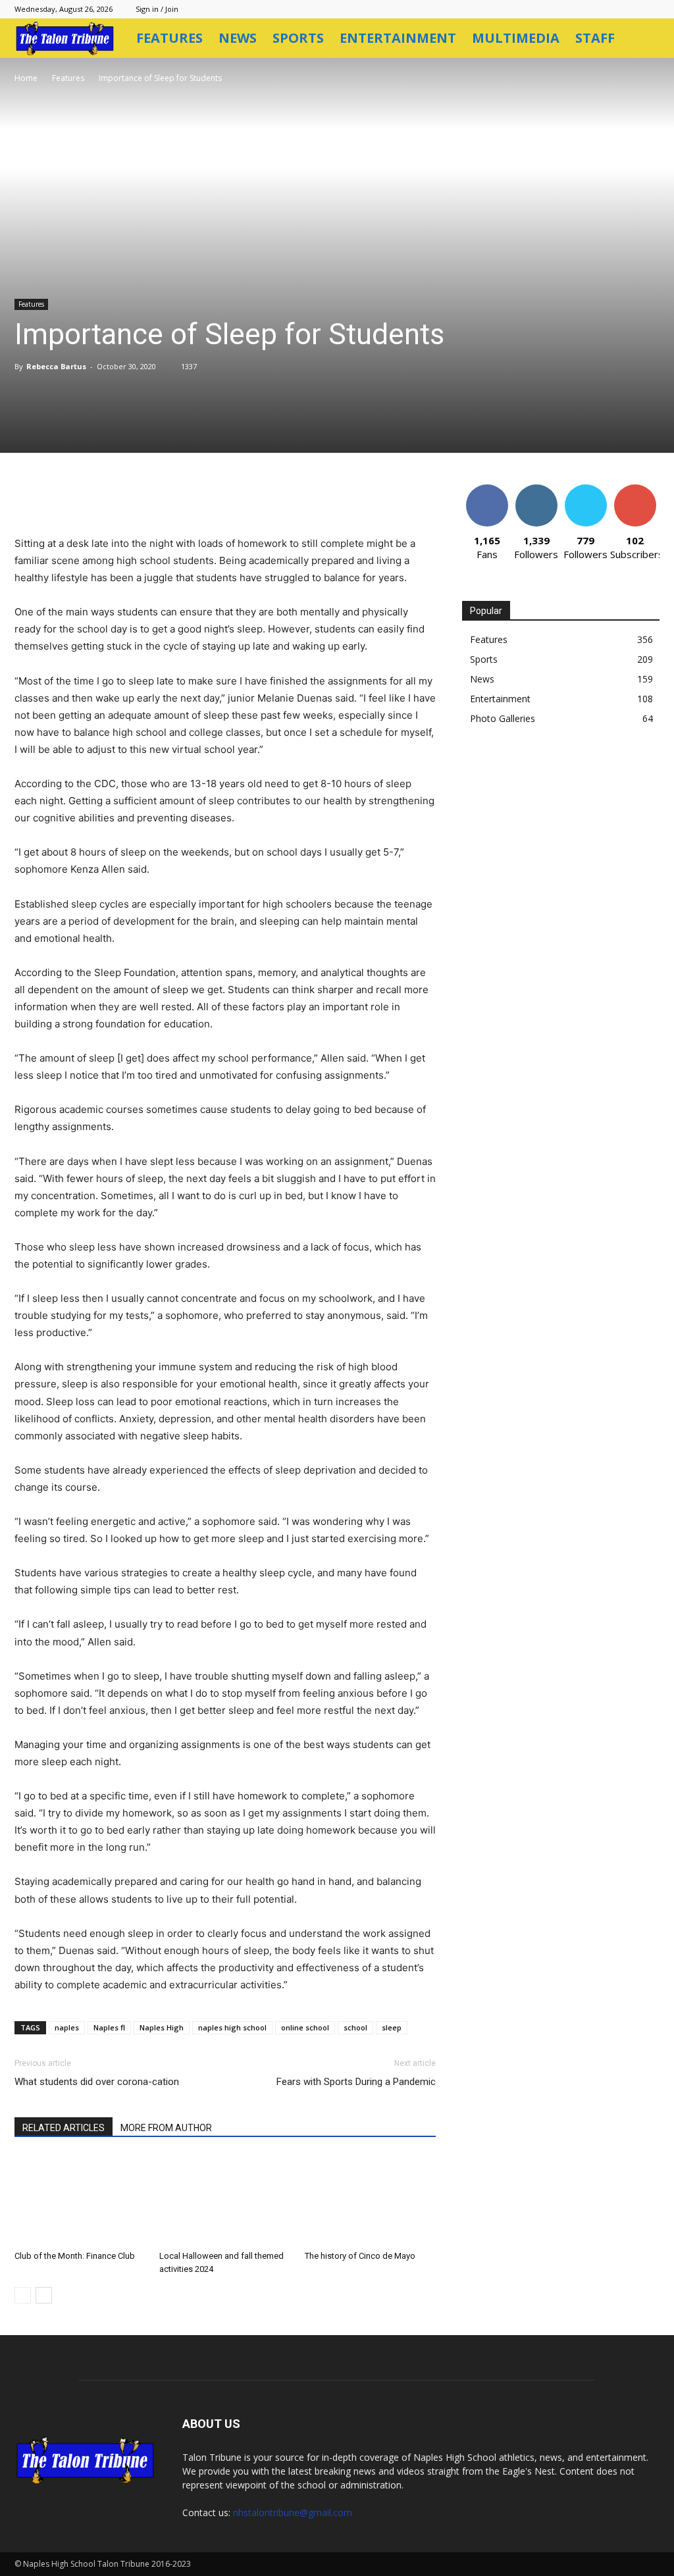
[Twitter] (140, 498)
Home (26, 78)
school (355, 2027)
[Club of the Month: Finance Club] (80, 2200)
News (238, 38)
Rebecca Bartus (56, 366)
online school (305, 2027)
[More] (292, 498)
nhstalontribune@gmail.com (293, 2512)
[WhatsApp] (200, 498)
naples (67, 2027)
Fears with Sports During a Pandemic (356, 2082)
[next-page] (44, 2295)
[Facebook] (109, 498)
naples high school (232, 2027)
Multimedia (516, 38)
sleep (392, 2027)
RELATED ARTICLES (64, 2128)
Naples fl (109, 2027)
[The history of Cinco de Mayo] (370, 2200)
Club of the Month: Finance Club (75, 2256)
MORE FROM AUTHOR (166, 2128)
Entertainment (398, 38)
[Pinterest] (170, 498)
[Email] (230, 498)
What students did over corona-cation (97, 2082)
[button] (644, 39)
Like (487, 489)
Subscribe (635, 489)
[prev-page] (23, 2295)
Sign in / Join (157, 9)
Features (169, 38)
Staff (595, 38)
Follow (536, 489)
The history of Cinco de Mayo (360, 2256)
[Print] (261, 498)
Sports (298, 38)
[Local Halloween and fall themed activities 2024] (225, 2200)
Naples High (162, 2027)
